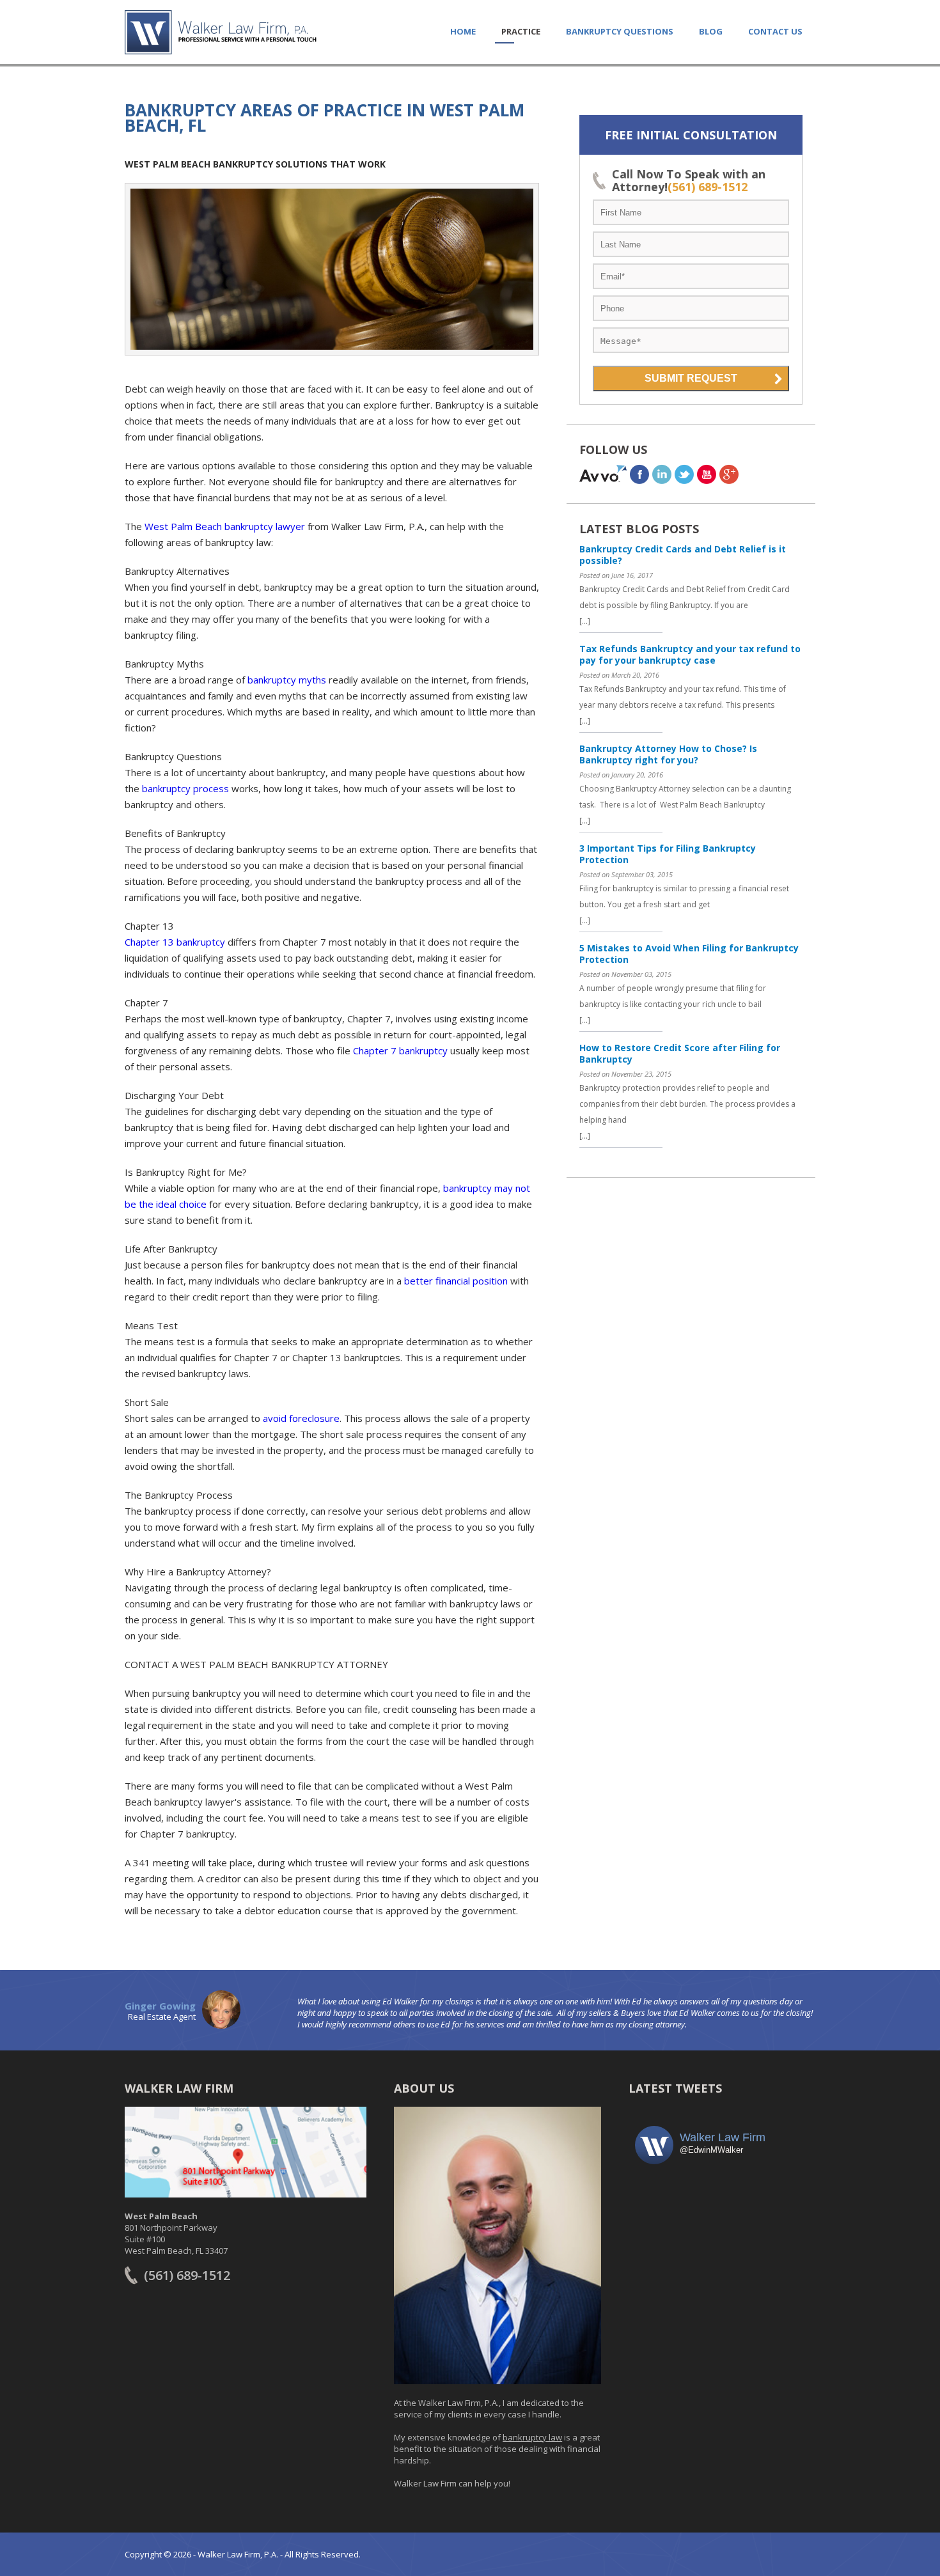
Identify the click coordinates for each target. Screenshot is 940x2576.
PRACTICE (521, 31)
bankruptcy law (532, 2437)
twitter (684, 474)
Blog (711, 31)
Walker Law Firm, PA (221, 32)
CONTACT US (775, 31)
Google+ (729, 474)
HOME (463, 31)
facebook (639, 474)
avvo (603, 474)
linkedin (662, 474)
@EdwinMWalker (711, 2150)
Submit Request (691, 378)
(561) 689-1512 (708, 187)
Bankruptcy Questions (620, 31)
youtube (707, 474)
